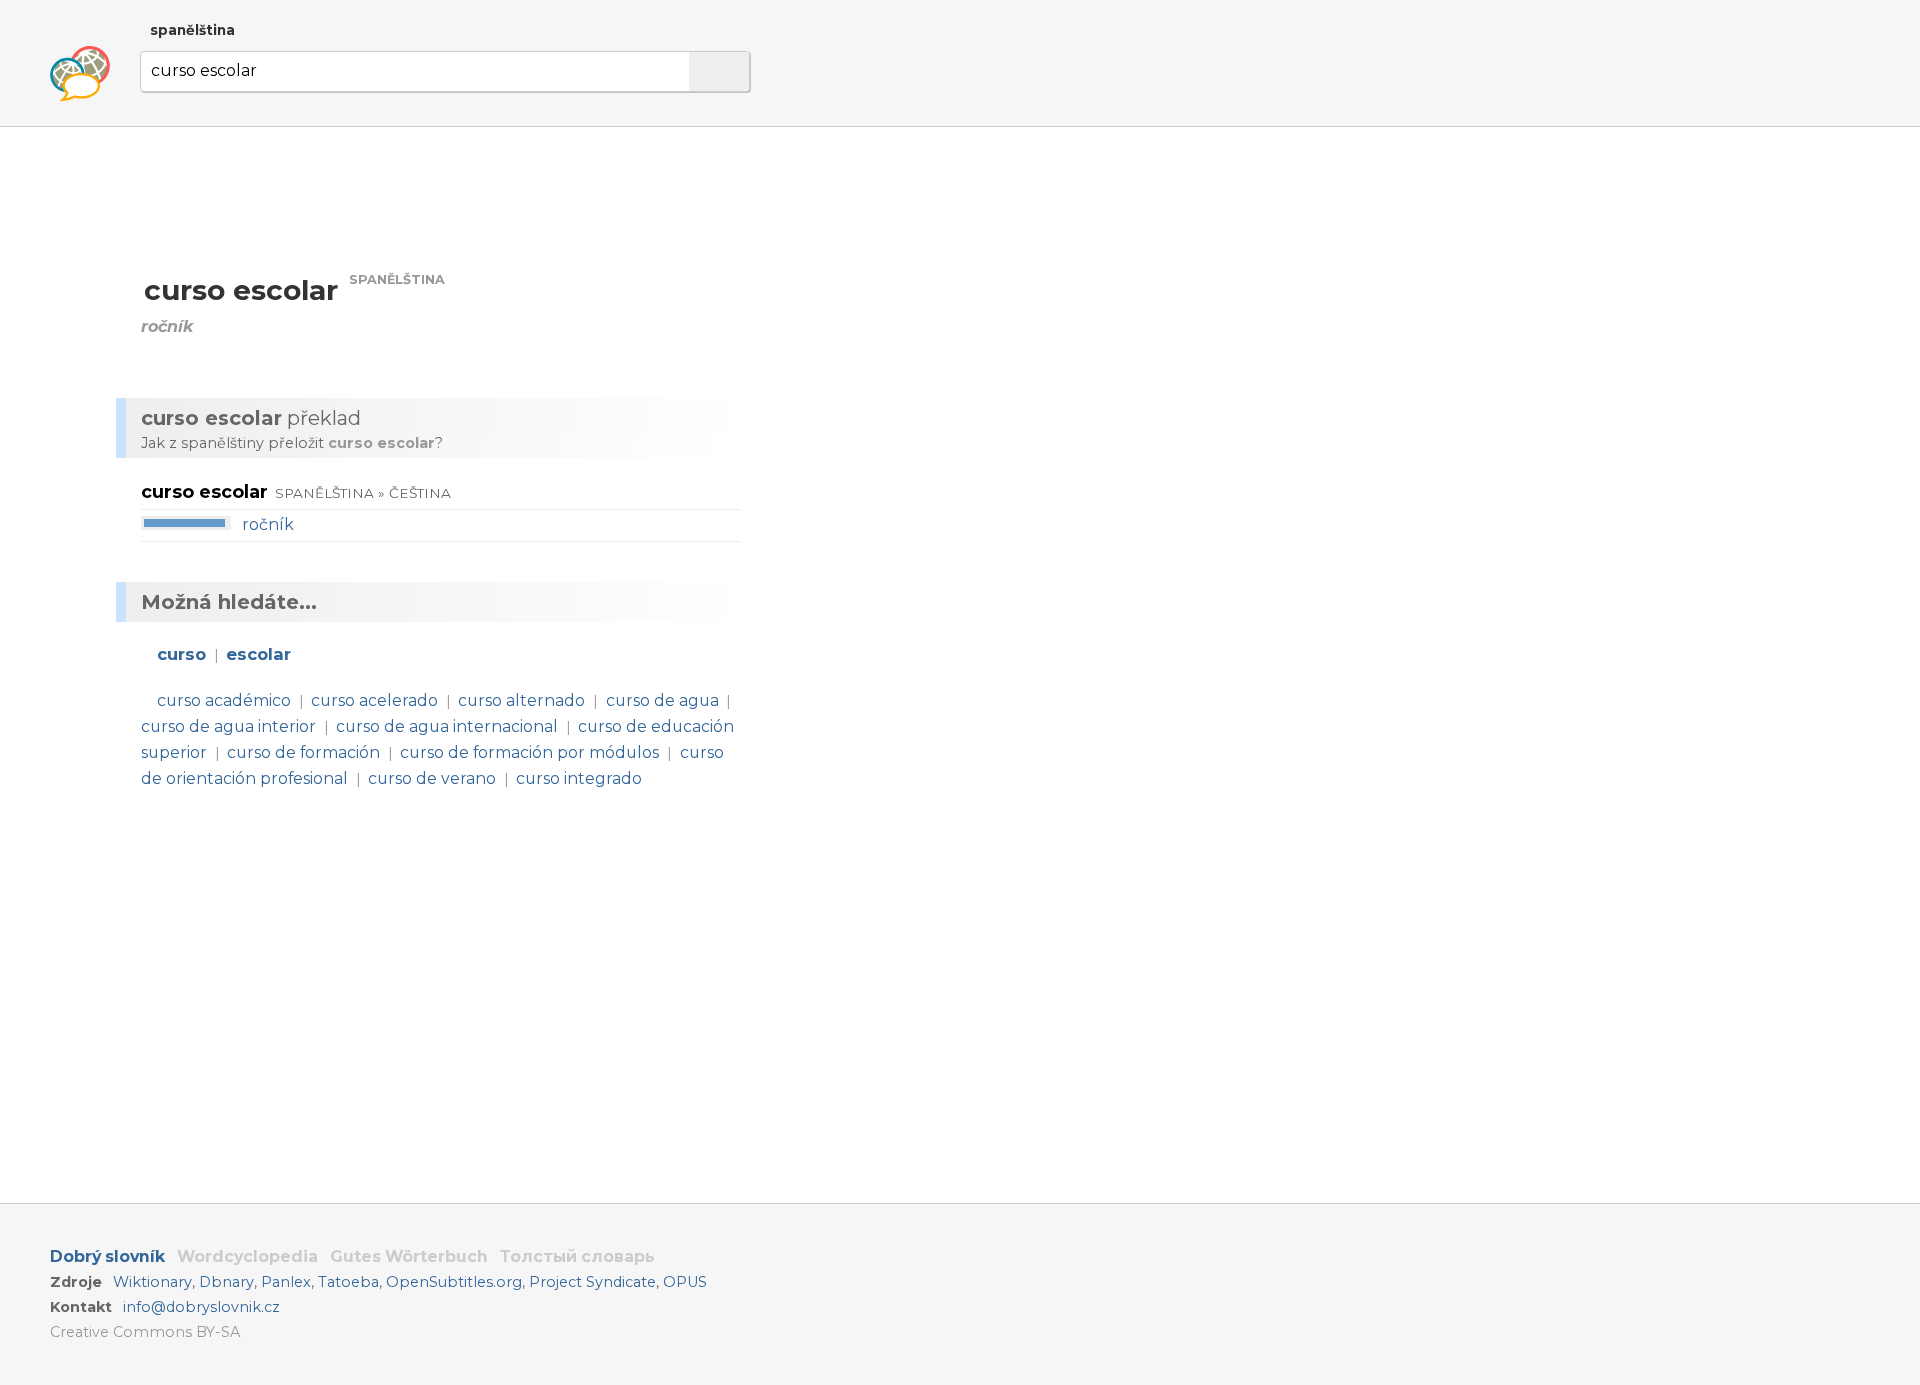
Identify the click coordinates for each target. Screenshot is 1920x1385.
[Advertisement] (976, 318)
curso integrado (579, 778)
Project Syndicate (592, 1282)
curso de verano (432, 778)
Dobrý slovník (107, 1256)
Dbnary (226, 1282)
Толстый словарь (577, 1256)
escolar (258, 654)
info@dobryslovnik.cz (201, 1307)
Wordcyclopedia (247, 1256)
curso (181, 654)
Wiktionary (152, 1282)
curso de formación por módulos (529, 752)
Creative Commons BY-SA (145, 1332)
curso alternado (521, 700)
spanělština (192, 30)
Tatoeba (348, 1282)
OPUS (685, 1282)
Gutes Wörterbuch (409, 1256)
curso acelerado (374, 700)
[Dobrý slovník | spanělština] (80, 74)
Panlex (286, 1282)
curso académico (224, 700)
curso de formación (303, 752)
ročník (268, 524)
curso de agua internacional (447, 726)
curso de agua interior (228, 726)
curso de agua (662, 700)
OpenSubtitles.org (454, 1282)
